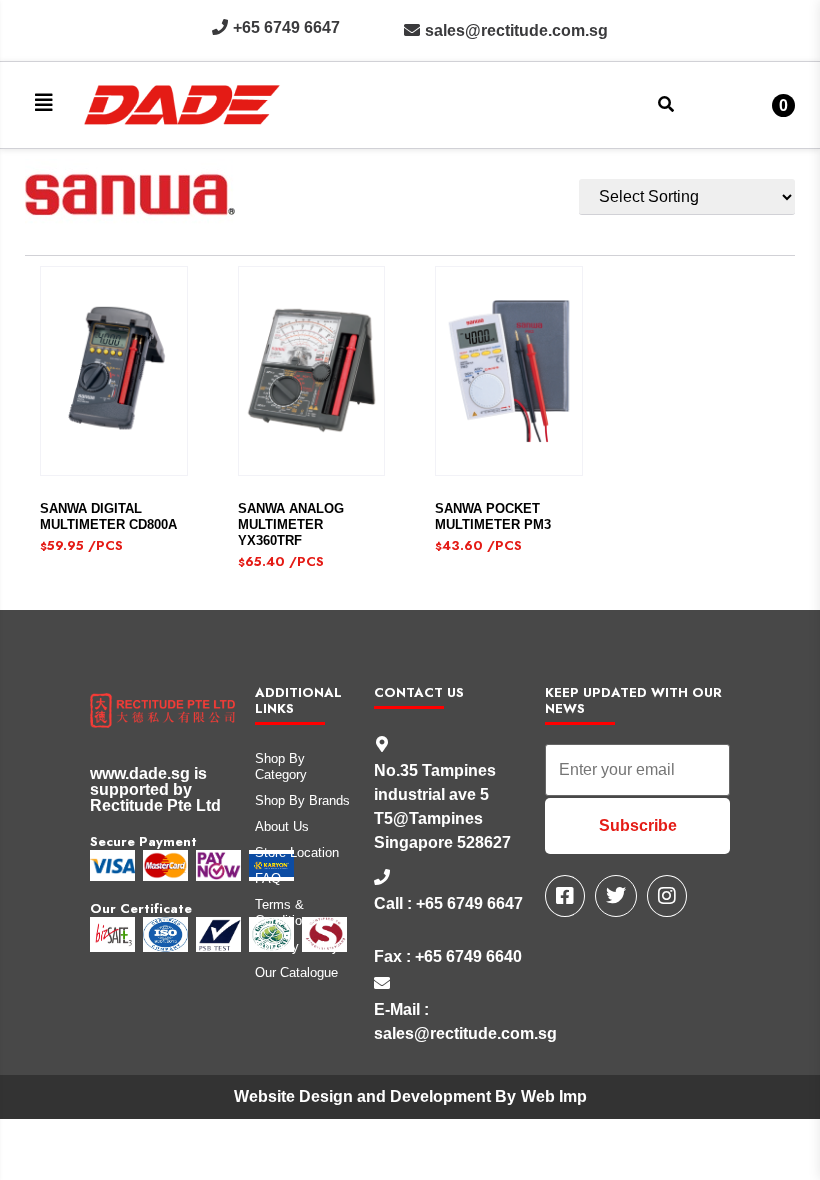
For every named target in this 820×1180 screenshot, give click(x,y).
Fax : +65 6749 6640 (448, 956)
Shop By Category (281, 766)
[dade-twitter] (616, 896)
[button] (44, 103)
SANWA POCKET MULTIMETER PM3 (493, 516)
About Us (282, 826)
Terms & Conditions (285, 912)
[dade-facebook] (565, 896)
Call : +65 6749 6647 (448, 903)
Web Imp (554, 1096)
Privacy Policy (297, 946)
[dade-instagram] (667, 896)
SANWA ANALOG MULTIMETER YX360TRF (291, 524)
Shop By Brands (302, 800)
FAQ (268, 878)
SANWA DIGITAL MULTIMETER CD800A (108, 516)
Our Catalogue (296, 972)
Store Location (297, 852)
